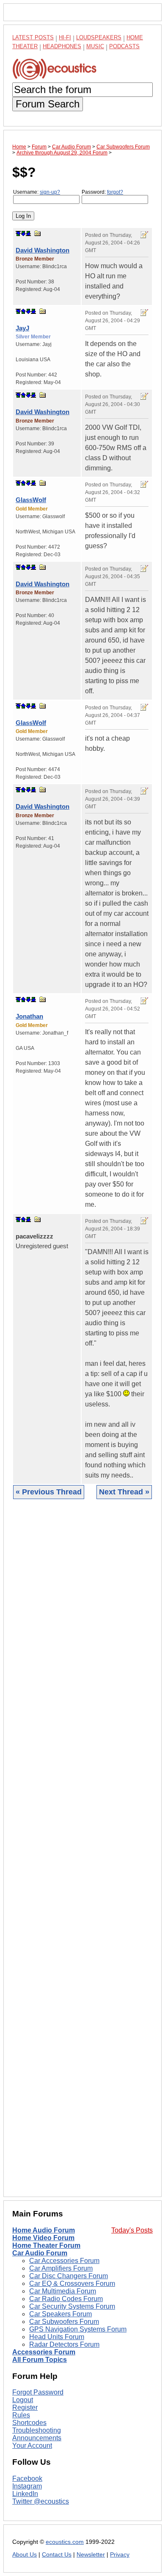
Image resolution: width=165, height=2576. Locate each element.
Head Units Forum (57, 2337)
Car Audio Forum (40, 2253)
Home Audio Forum (44, 2230)
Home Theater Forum (46, 2245)
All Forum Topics (40, 2360)
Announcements (37, 2438)
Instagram (27, 2486)
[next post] (23, 233)
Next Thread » (124, 1492)
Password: (102, 192)
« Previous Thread (49, 1492)
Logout (23, 2400)
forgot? (115, 192)
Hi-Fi (65, 37)
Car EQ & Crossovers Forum (72, 2284)
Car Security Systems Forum (72, 2306)
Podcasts (124, 46)
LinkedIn (25, 2494)
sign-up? (50, 192)
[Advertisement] (82, 1854)
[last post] (28, 233)
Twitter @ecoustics (41, 2501)
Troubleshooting (37, 2430)
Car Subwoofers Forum (64, 2322)
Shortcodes (29, 2423)
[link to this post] (38, 233)
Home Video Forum (43, 2238)
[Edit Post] (144, 235)
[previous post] (23, 311)
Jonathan (29, 1016)
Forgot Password (38, 2392)
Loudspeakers (99, 37)
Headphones (62, 46)
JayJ (22, 328)
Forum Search (48, 104)
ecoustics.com (65, 2542)
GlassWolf (31, 500)
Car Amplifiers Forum (61, 2268)
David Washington (43, 250)
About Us (25, 2555)
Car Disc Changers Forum (69, 2276)
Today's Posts (132, 2230)
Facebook (27, 2479)
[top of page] (18, 233)
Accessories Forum (44, 2352)
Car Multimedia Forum (63, 2291)
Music (95, 46)
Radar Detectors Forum (64, 2344)
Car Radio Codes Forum (66, 2299)
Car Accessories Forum (64, 2261)
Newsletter (91, 2555)
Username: (37, 192)
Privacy (120, 2555)
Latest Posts (33, 37)
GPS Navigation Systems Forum (78, 2329)
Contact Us (57, 2555)
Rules (21, 2415)
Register (25, 2407)
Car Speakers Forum (60, 2314)
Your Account (32, 2446)
